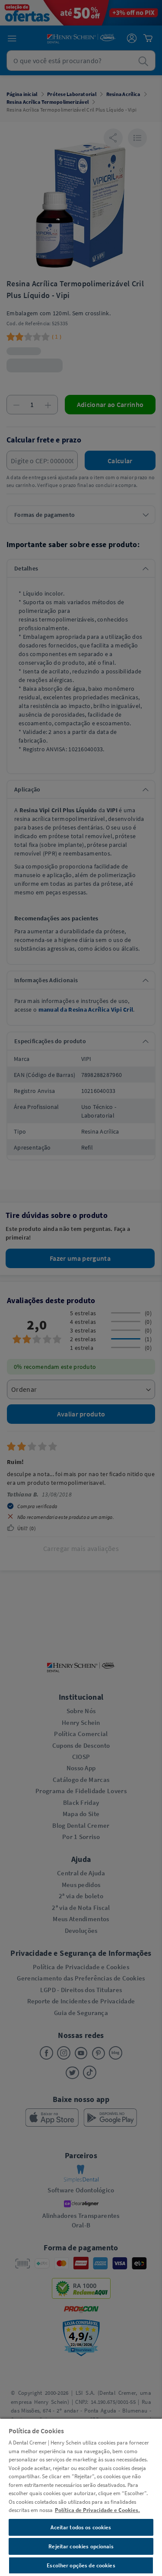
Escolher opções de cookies (81, 2565)
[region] (81, 2497)
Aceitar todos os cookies (81, 2527)
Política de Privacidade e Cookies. (97, 2510)
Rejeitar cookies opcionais (81, 2546)
